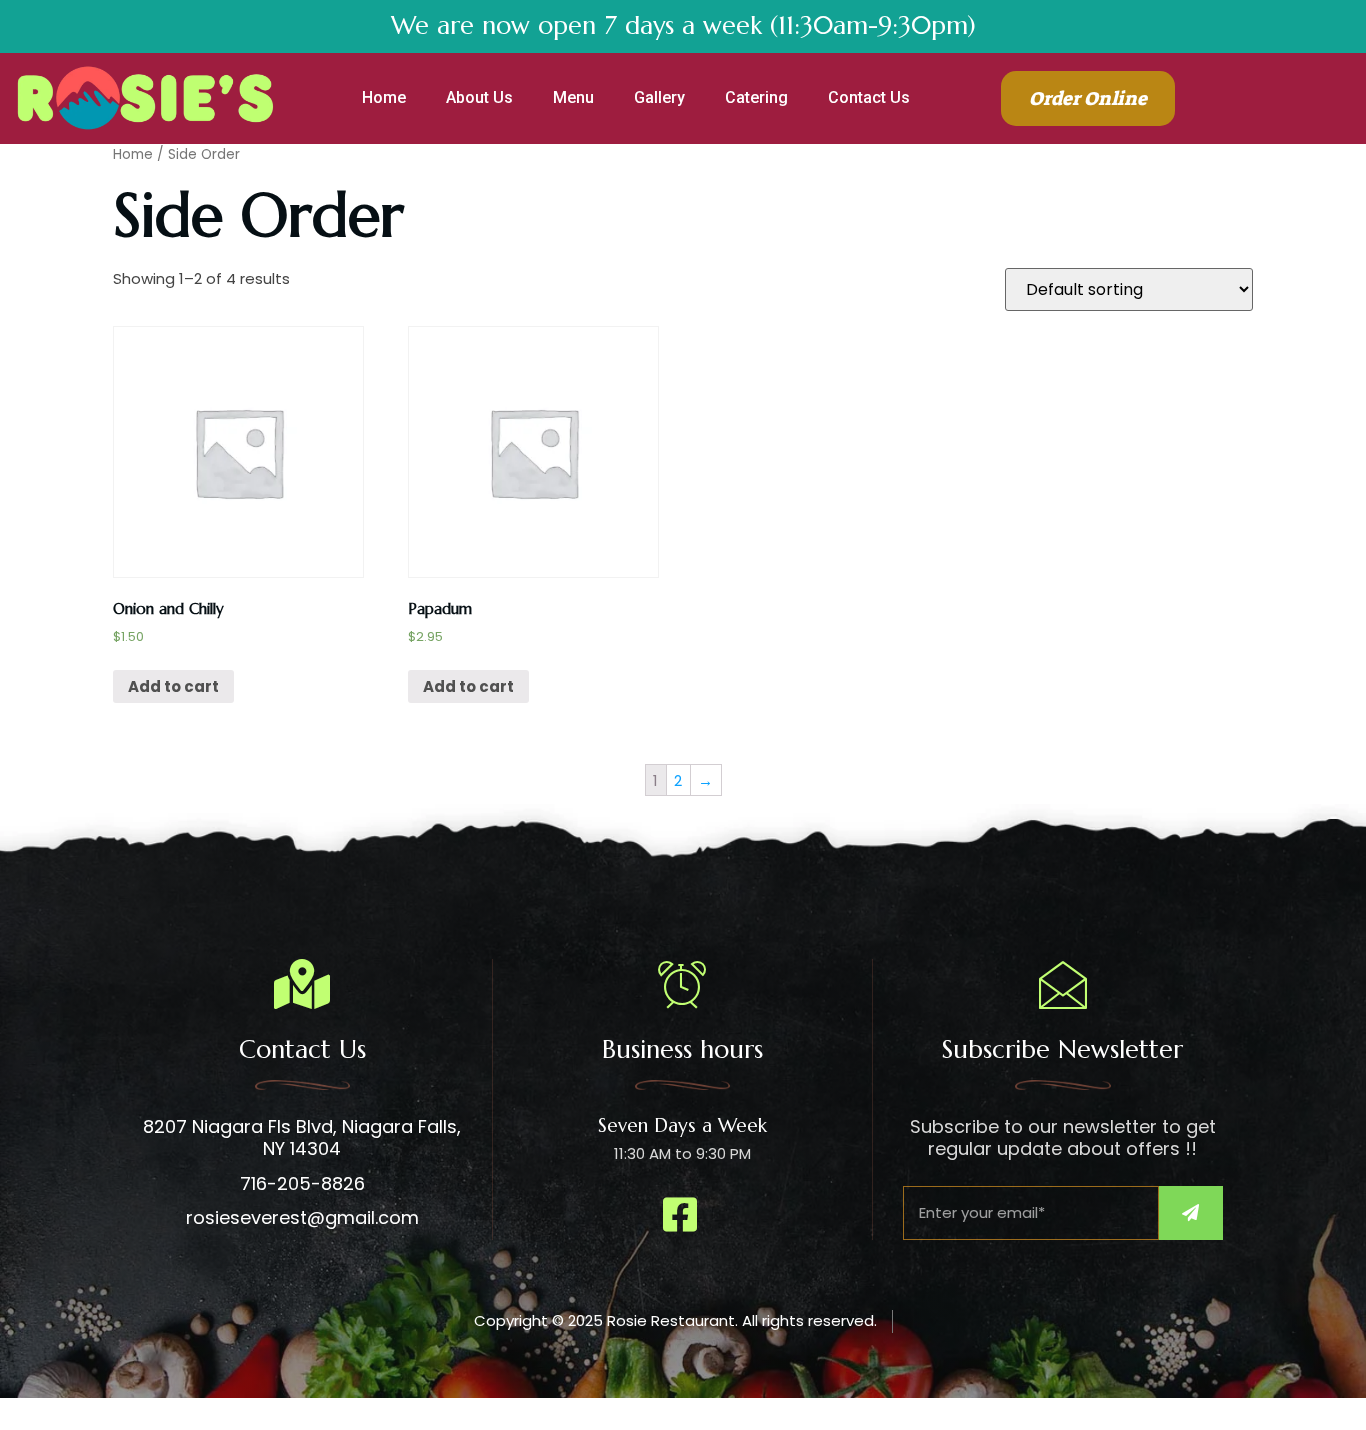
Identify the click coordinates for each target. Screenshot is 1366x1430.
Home (384, 97)
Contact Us (869, 97)
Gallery (659, 97)
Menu (573, 97)
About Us (479, 97)
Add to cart (173, 686)
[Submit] (1191, 1213)
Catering (756, 97)
